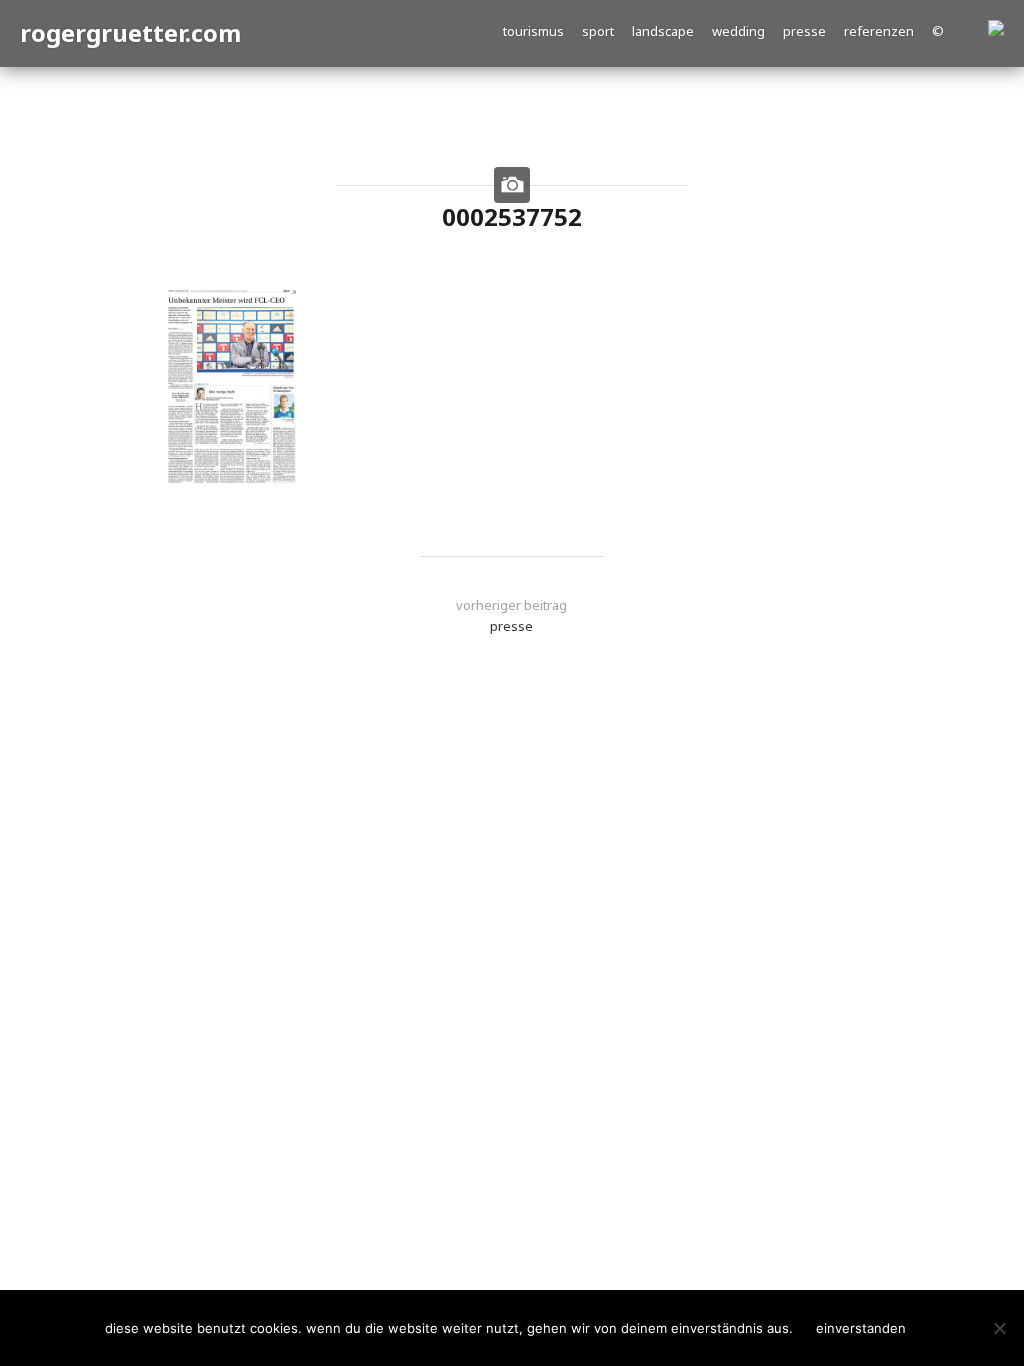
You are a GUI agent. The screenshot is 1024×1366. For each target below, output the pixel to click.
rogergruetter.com (130, 32)
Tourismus (533, 31)
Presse (804, 31)
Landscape (663, 31)
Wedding (738, 31)
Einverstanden (861, 1328)
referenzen (879, 31)
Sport (598, 31)
